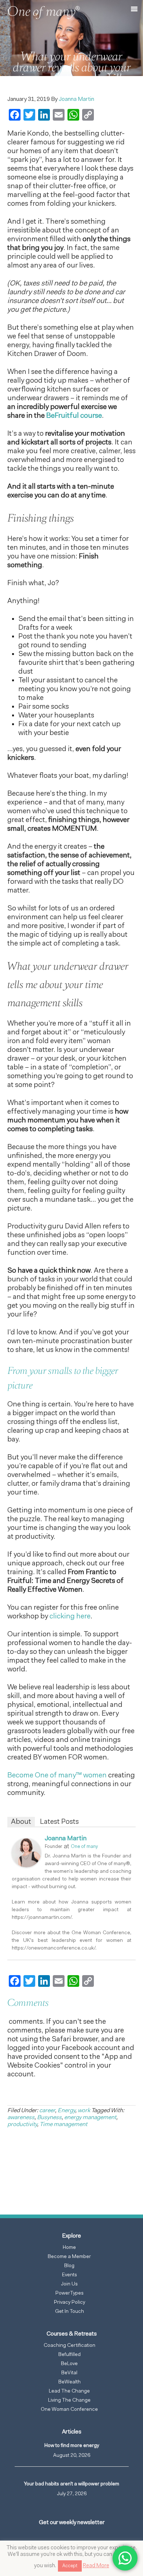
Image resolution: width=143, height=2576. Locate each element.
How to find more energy (72, 2446)
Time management (63, 2125)
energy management (90, 2118)
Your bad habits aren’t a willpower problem (71, 2484)
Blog (69, 2266)
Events (69, 2275)
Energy (66, 2111)
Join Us (69, 2284)
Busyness (49, 2118)
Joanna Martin (66, 1839)
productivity (22, 2125)
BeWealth (69, 2382)
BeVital (69, 2373)
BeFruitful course (74, 416)
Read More (96, 2566)
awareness (21, 2118)
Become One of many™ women (57, 1776)
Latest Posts (59, 1822)
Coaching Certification (69, 2346)
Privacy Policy (69, 2303)
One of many (84, 1847)
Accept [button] (70, 2566)
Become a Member (69, 2257)
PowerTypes (69, 2293)
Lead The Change (69, 2391)
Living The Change (69, 2401)
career (47, 2111)
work (84, 2111)
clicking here (70, 1617)
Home (69, 2248)
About (21, 1822)
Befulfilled (69, 2355)
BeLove (69, 2364)
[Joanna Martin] (26, 1866)
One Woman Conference (69, 2410)
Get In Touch (69, 2312)
